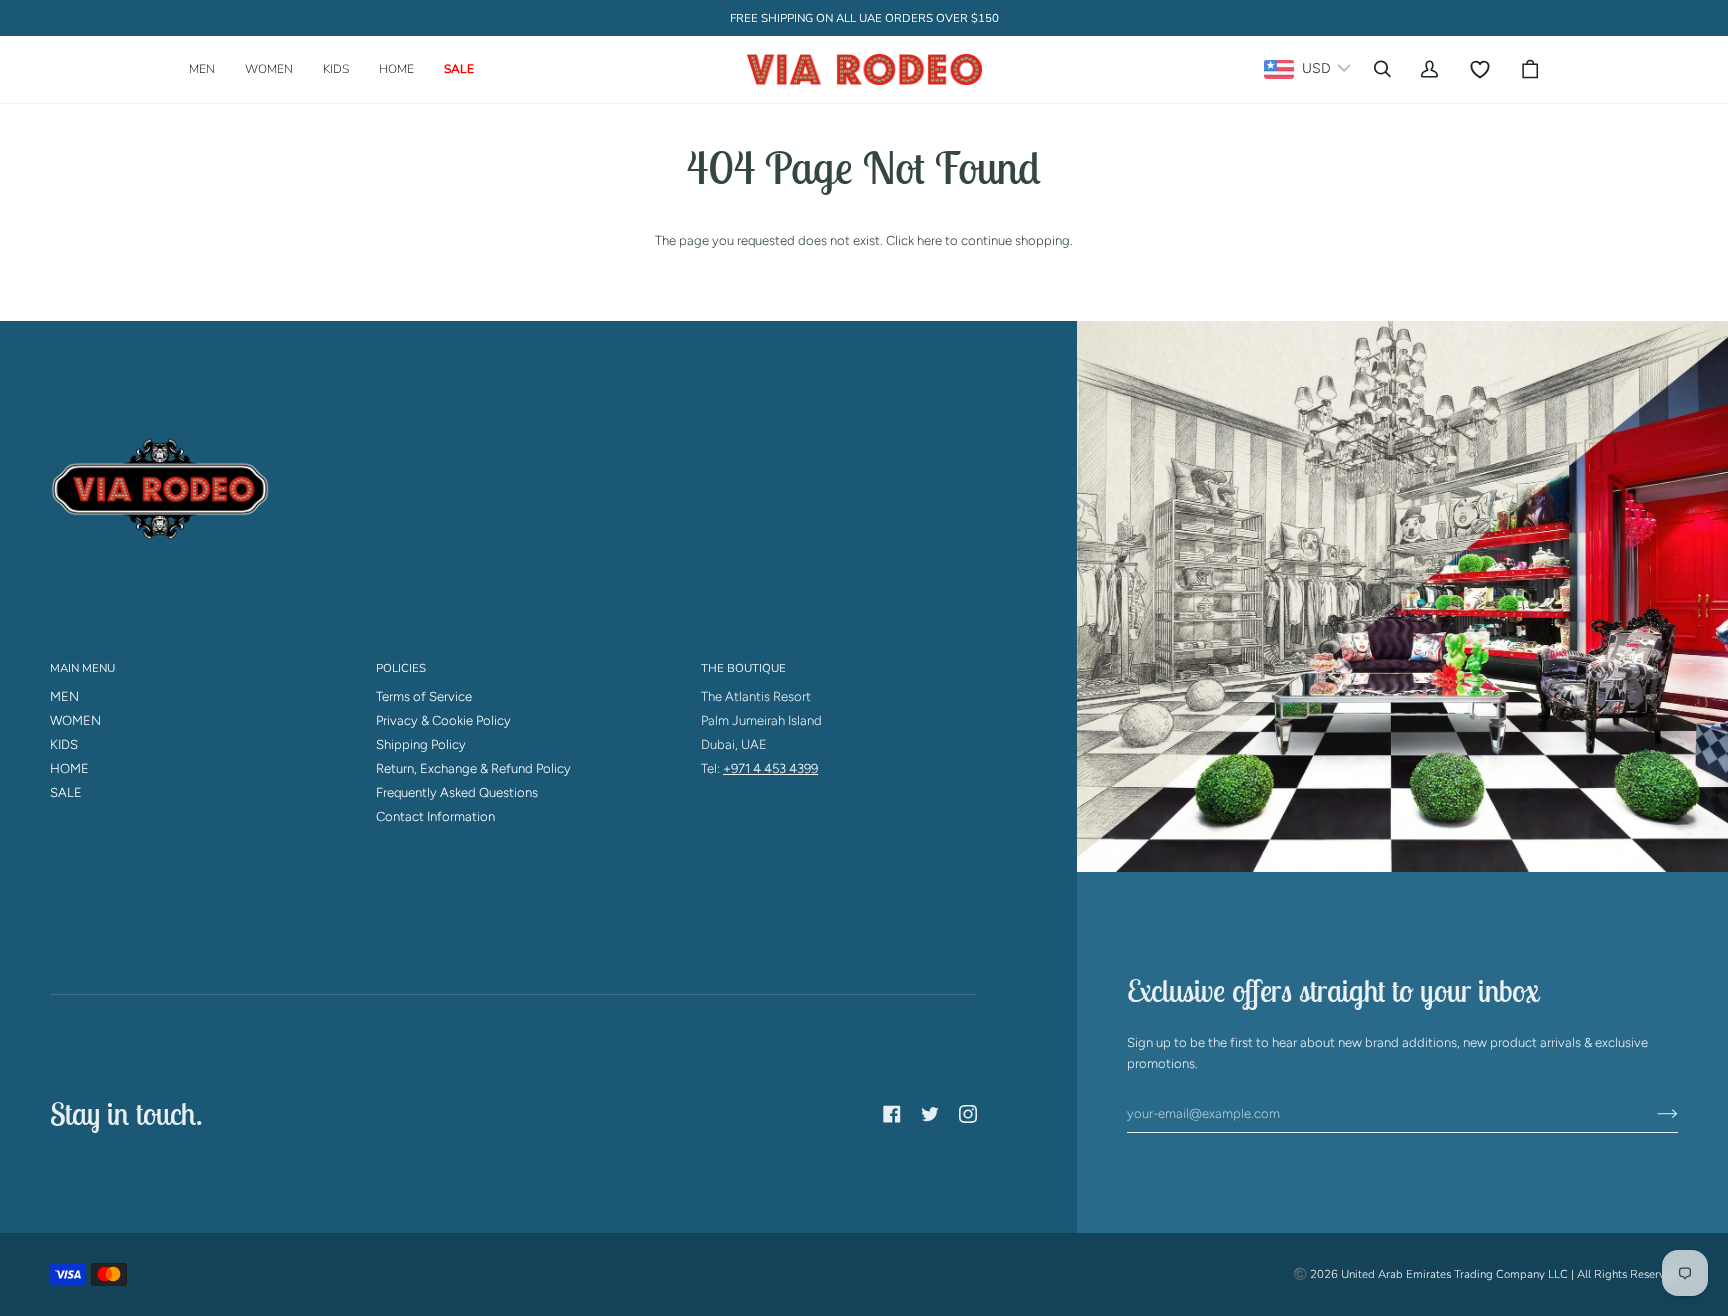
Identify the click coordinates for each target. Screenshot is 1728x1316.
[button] (209, 69)
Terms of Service (424, 696)
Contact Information (435, 816)
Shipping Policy (421, 744)
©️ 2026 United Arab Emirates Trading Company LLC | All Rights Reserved (1485, 1274)
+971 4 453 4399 (770, 768)
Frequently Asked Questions (457, 792)
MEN (64, 696)
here (929, 240)
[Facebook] (892, 1114)
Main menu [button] (82, 668)
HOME (69, 768)
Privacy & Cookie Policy (443, 720)
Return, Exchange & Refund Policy (473, 768)
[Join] (1651, 1114)
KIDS (64, 744)
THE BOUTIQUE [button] (743, 668)
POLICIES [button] (401, 668)
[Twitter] (930, 1114)
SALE (66, 792)
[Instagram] (968, 1114)
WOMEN (75, 720)
